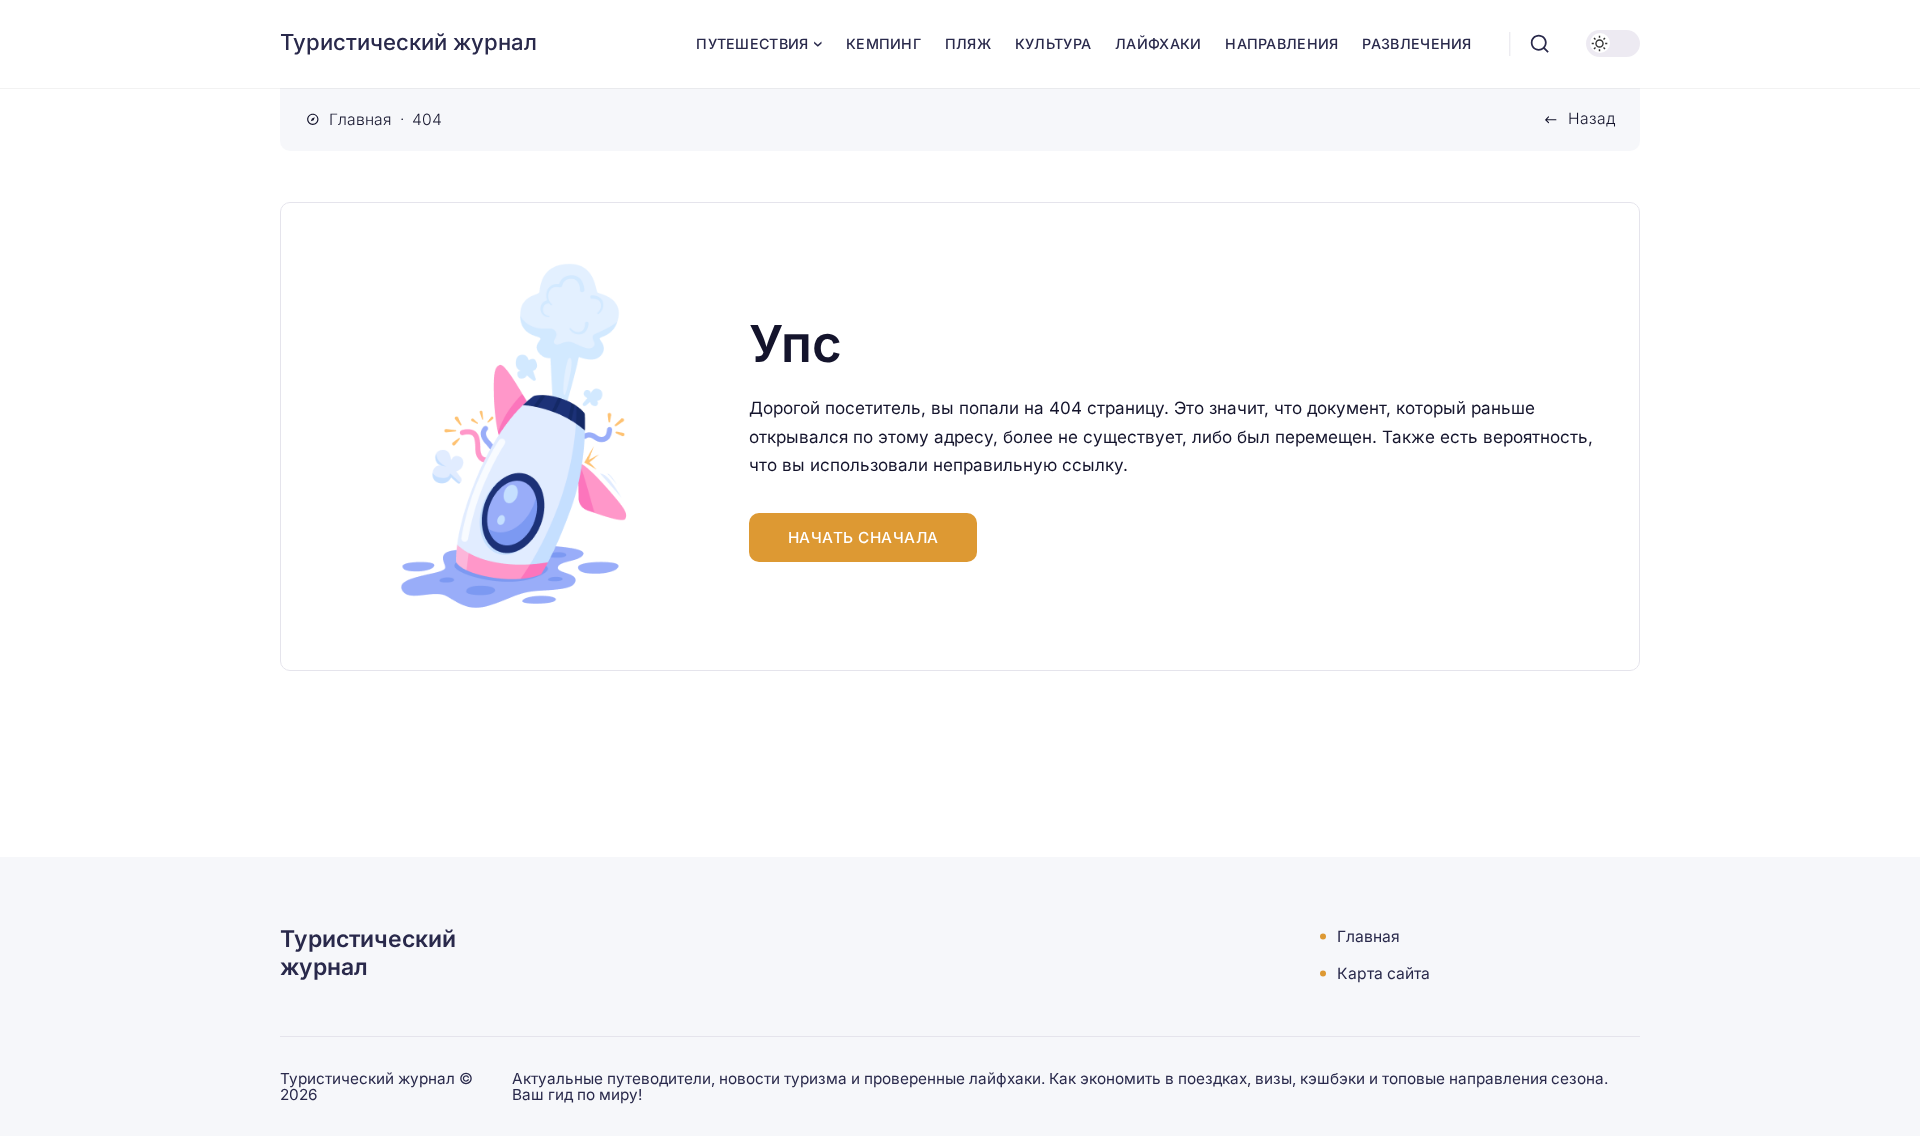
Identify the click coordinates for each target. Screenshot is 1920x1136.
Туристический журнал (408, 42)
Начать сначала (863, 537)
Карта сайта (1383, 973)
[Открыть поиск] (1540, 44)
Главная (1368, 936)
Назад (1591, 118)
